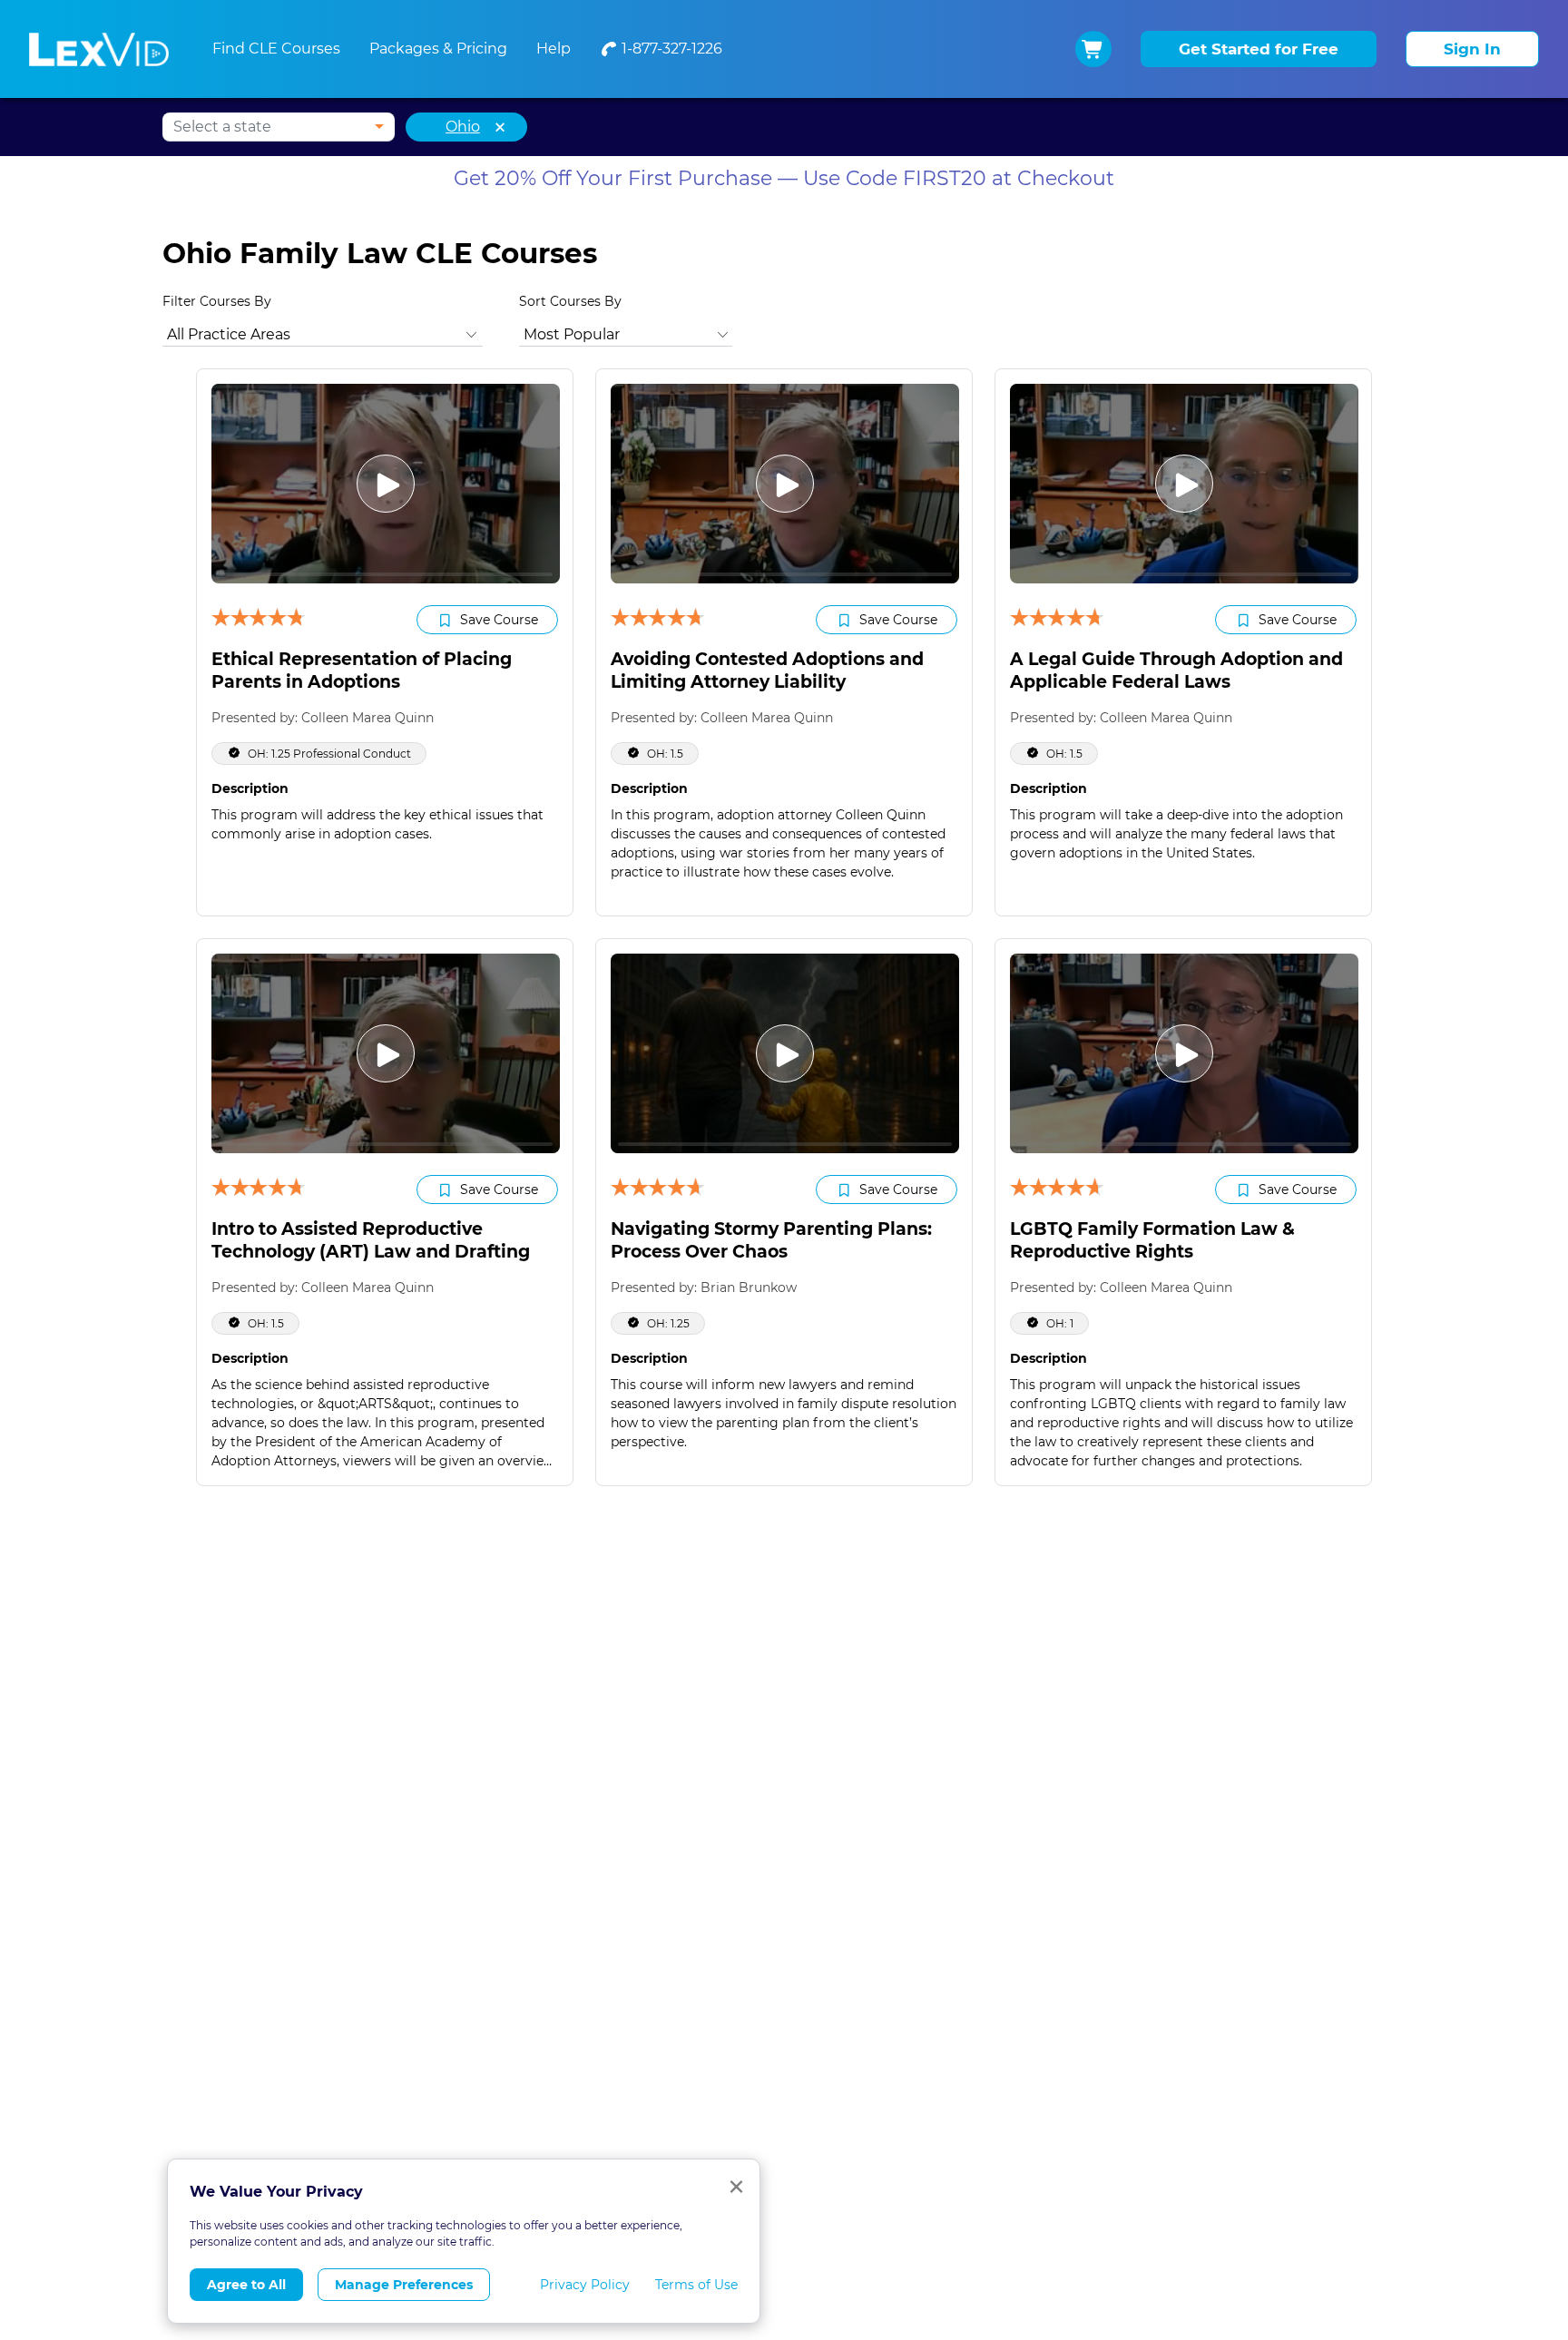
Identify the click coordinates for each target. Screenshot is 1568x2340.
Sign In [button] (1472, 49)
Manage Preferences (404, 2285)
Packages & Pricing (438, 49)
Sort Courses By (570, 301)
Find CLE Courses (276, 49)
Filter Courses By (217, 301)
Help (554, 49)
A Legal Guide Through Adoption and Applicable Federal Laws (1176, 671)
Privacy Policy (585, 2285)
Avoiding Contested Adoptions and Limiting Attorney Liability (767, 671)
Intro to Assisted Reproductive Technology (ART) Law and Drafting (371, 1240)
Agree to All (246, 2285)
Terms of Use (696, 2285)
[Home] (99, 49)
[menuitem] (661, 49)
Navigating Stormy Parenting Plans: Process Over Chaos (771, 1240)
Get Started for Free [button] (1259, 49)
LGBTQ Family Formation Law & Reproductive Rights (1152, 1240)
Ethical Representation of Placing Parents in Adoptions (362, 671)
